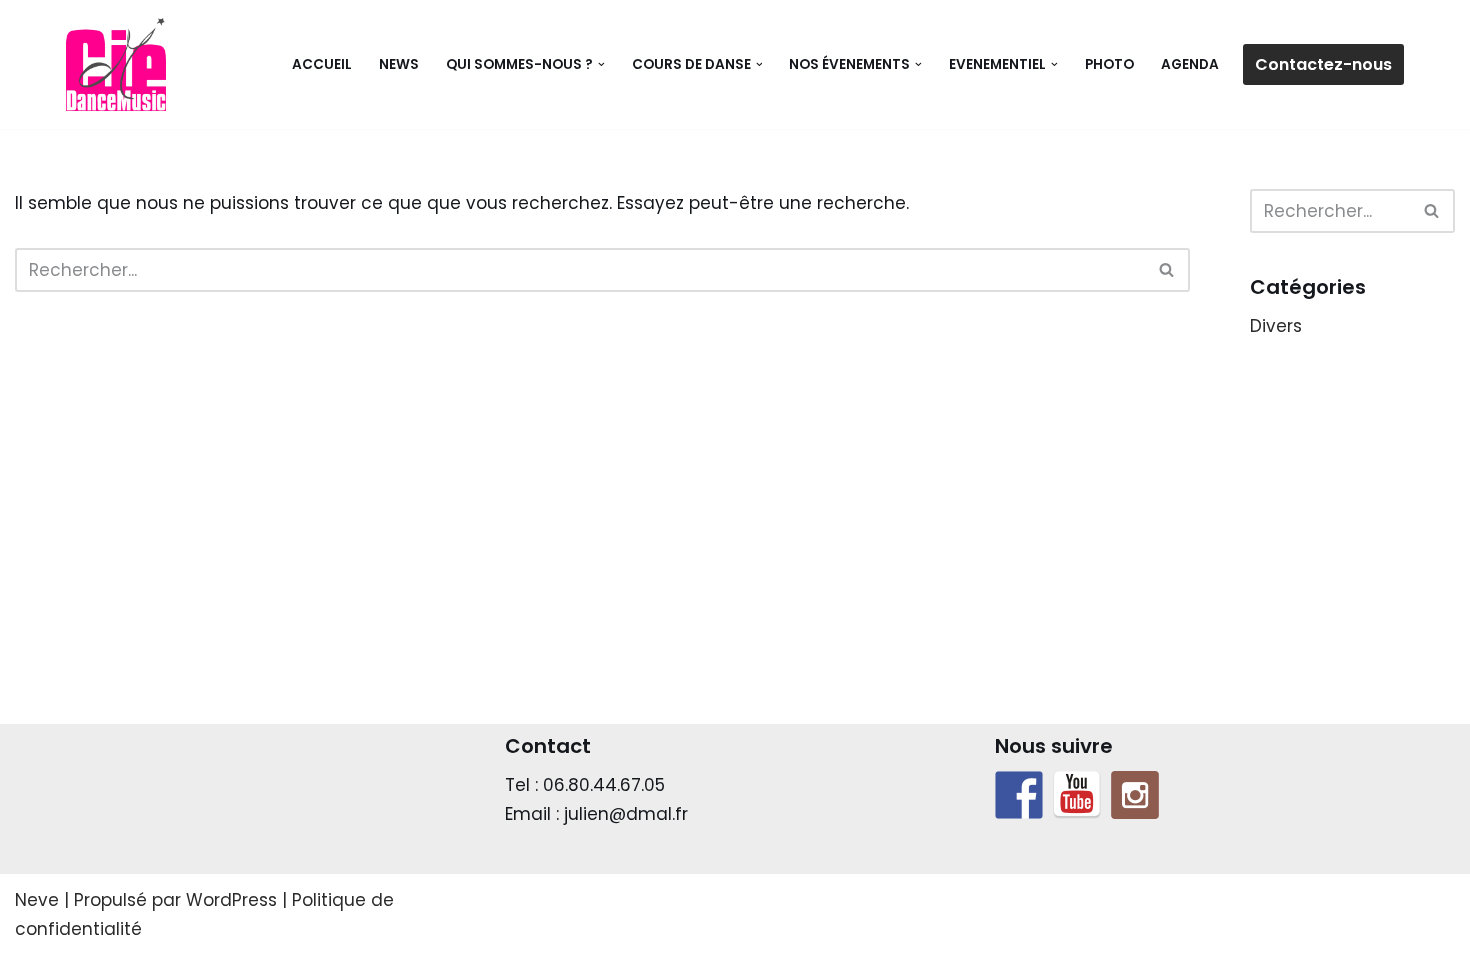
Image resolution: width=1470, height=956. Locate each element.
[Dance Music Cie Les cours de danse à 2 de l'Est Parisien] (116, 64)
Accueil (322, 64)
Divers (1276, 326)
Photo (1109, 64)
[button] (601, 64)
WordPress (231, 900)
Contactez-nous (1323, 64)
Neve (37, 900)
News (399, 64)
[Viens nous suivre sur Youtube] (1077, 795)
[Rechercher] (1167, 270)
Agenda (1190, 64)
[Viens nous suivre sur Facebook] (1019, 795)
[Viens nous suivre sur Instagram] (1135, 795)
